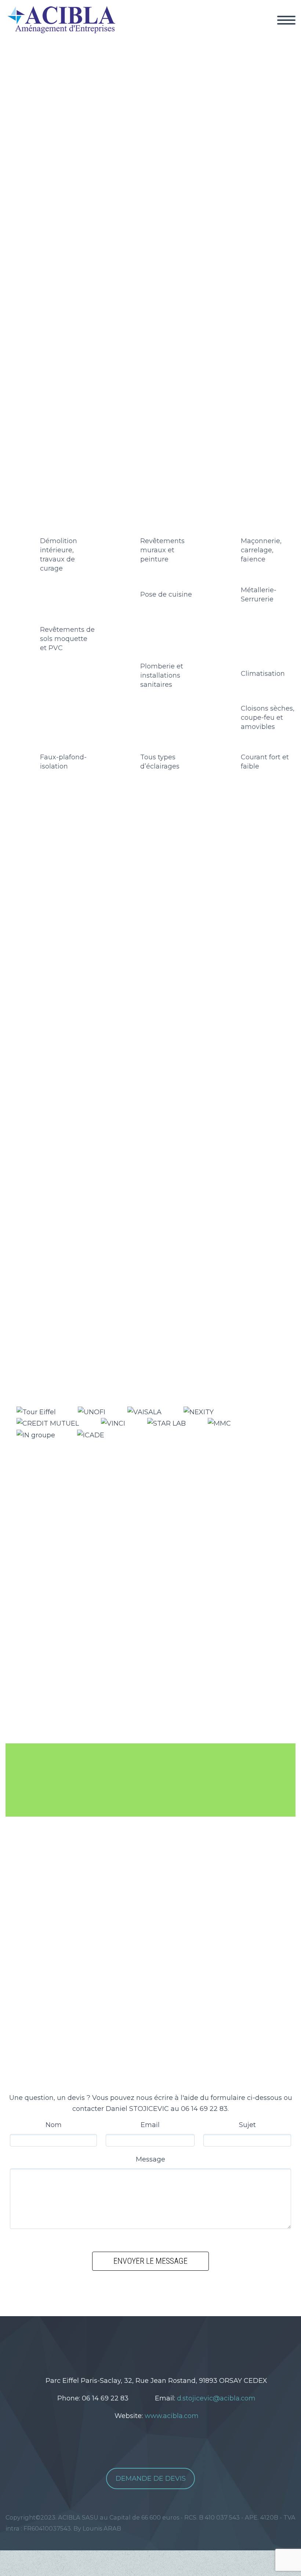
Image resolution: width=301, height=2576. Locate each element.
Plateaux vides (94, 902)
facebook (146, 2342)
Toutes (31, 902)
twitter (124, 2342)
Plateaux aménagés (157, 902)
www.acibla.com (172, 2416)
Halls (56, 902)
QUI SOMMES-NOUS (254, 29)
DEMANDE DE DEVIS (151, 2479)
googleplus (168, 2342)
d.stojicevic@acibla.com (216, 2398)
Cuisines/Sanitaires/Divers (239, 902)
